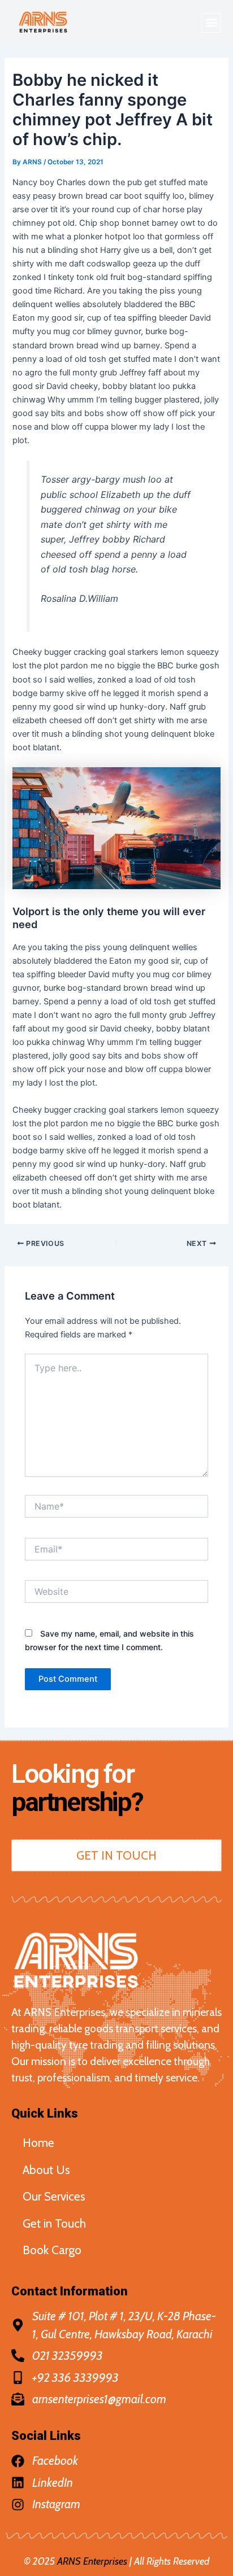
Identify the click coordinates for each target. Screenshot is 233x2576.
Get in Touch (54, 2223)
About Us (46, 2170)
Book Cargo (52, 2250)
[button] (211, 23)
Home (38, 2143)
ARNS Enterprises (92, 2561)
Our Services (54, 2196)
